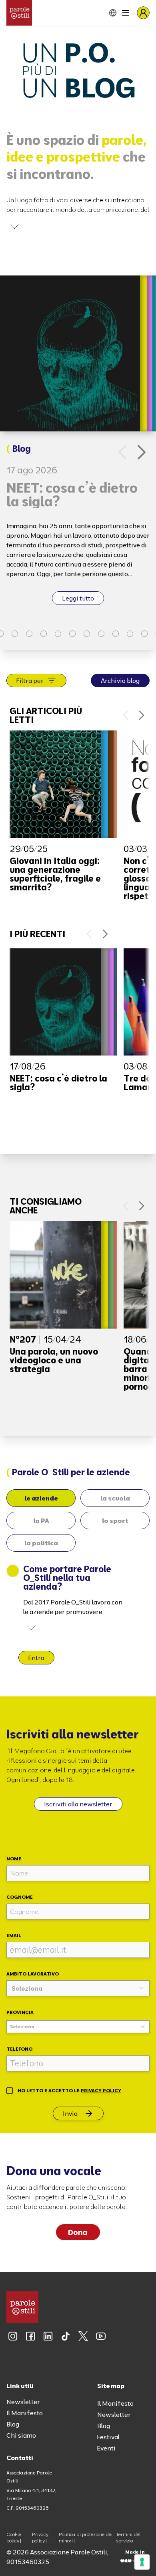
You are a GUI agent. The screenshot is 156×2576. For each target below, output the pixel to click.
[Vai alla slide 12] (130, 634)
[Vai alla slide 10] (101, 634)
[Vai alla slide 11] (116, 634)
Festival (108, 2437)
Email (14, 1935)
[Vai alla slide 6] (44, 634)
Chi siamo (21, 2435)
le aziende (41, 1498)
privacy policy (101, 2090)
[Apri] (14, 227)
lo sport (115, 1520)
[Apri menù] (126, 13)
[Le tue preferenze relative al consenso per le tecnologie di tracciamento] (142, 2562)
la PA (41, 1520)
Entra (36, 1658)
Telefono (19, 2049)
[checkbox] (10, 2091)
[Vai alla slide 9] (87, 634)
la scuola (115, 1498)
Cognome (20, 1897)
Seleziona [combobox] (22, 2026)
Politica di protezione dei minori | (86, 2537)
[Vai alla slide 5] (29, 634)
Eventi (106, 2448)
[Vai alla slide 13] (144, 634)
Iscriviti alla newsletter (78, 1804)
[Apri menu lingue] (106, 13)
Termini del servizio (128, 2537)
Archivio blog (120, 680)
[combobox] (78, 1988)
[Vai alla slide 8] (72, 634)
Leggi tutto (78, 598)
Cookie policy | (14, 2537)
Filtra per (30, 680)
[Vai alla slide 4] (15, 634)
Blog (13, 2424)
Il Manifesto (25, 2413)
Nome (14, 1859)
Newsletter (23, 2402)
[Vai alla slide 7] (58, 634)
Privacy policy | (40, 2537)
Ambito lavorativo (33, 1974)
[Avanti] (142, 452)
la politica (41, 1543)
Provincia (20, 2012)
